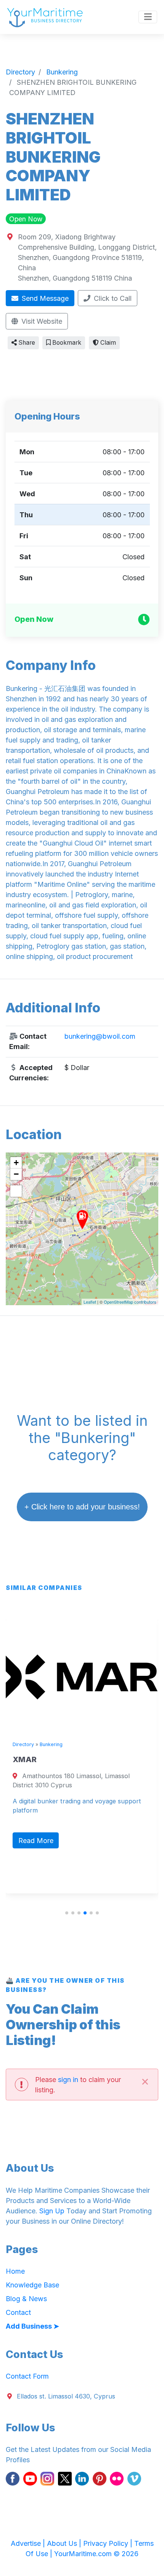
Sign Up (52, 2211)
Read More (36, 1841)
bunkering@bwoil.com (100, 1036)
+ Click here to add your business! (82, 1507)
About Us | (65, 2543)
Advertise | (29, 2543)
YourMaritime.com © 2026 (96, 2554)
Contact (18, 2312)
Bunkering (51, 1744)
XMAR (25, 1759)
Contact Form (27, 2376)
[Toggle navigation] (148, 17)
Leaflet (90, 1302)
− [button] (16, 1174)
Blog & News (26, 2299)
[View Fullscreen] (16, 1191)
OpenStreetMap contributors (130, 1302)
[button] (67, 1913)
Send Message (44, 298)
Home (15, 2271)
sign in (68, 2080)
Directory (23, 1744)
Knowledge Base (32, 2285)
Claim (107, 343)
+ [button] (16, 1163)
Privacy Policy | (109, 2543)
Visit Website (41, 321)
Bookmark (66, 343)
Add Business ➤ (32, 2326)
